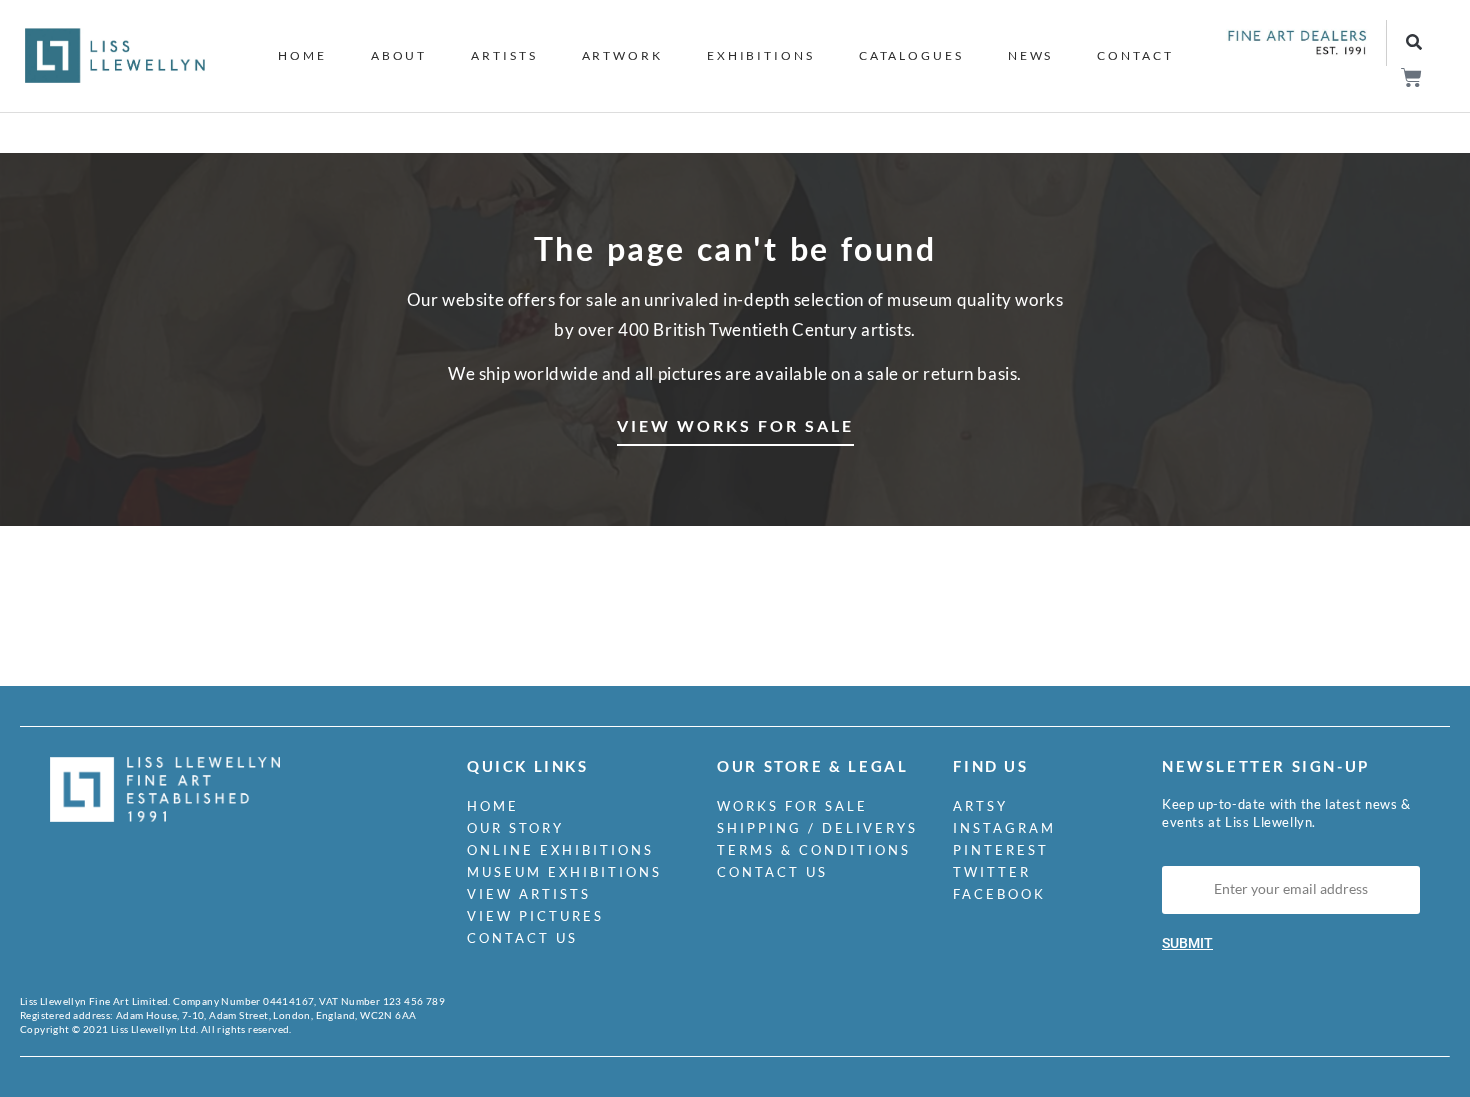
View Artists (529, 894)
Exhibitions (761, 55)
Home (302, 55)
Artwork (622, 55)
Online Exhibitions (560, 850)
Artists (504, 55)
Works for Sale (792, 806)
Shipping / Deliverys (817, 828)
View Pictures (535, 916)
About (399, 55)
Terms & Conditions (814, 850)
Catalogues (911, 55)
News (1031, 55)
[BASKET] (1410, 77)
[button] (1413, 43)
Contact (1135, 55)
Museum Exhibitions (564, 872)
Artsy (980, 806)
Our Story (515, 828)
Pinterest (1001, 850)
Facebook (999, 894)
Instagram (1004, 828)
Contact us (522, 938)
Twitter (992, 872)
